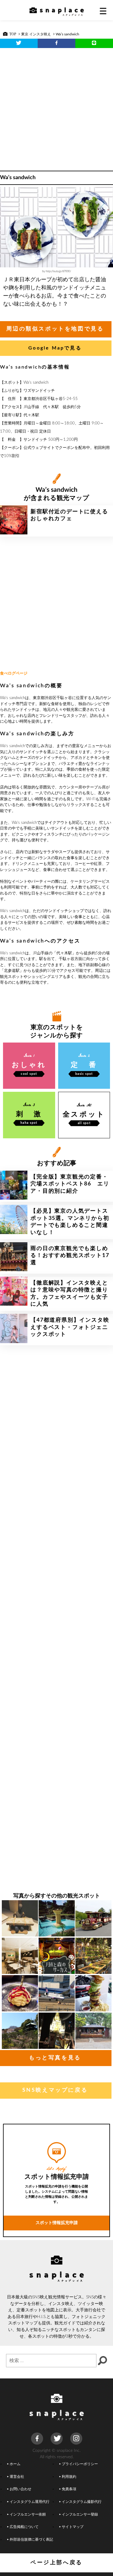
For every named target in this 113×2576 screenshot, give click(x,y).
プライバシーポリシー (80, 2464)
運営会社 (17, 2477)
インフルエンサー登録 (80, 2515)
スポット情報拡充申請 (57, 2223)
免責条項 (69, 2489)
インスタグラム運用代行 (30, 2502)
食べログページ (14, 674)
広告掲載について (24, 2527)
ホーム (15, 2464)
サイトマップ (73, 2527)
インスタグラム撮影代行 (82, 2502)
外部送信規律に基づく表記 (31, 2540)
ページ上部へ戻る (56, 2563)
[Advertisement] (56, 107)
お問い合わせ (20, 2489)
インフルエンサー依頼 (28, 2515)
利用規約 (69, 2477)
